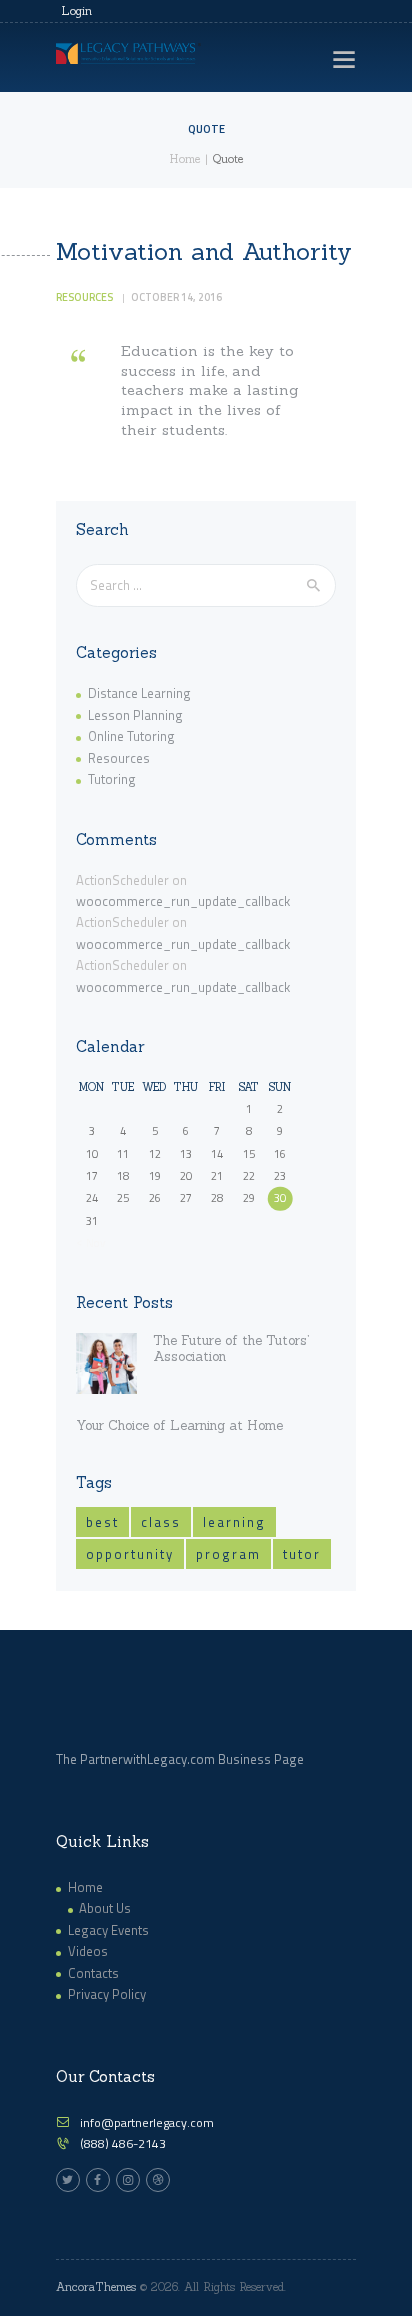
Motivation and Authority (204, 252)
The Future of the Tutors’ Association (231, 1349)
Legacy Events (108, 1930)
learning (234, 1522)
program (228, 1554)
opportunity (130, 1554)
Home (184, 159)
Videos (88, 1951)
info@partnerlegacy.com (147, 2122)
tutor (302, 1554)
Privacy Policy (107, 1994)
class (161, 1522)
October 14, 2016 (176, 297)
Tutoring (112, 779)
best (102, 1522)
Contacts (93, 1973)
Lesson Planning (135, 715)
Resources (84, 297)
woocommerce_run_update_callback (183, 901)
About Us (105, 1908)
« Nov (90, 1242)
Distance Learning (139, 693)
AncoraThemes (96, 2287)
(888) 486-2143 (123, 2143)
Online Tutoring (131, 736)
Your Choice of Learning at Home (179, 1426)
